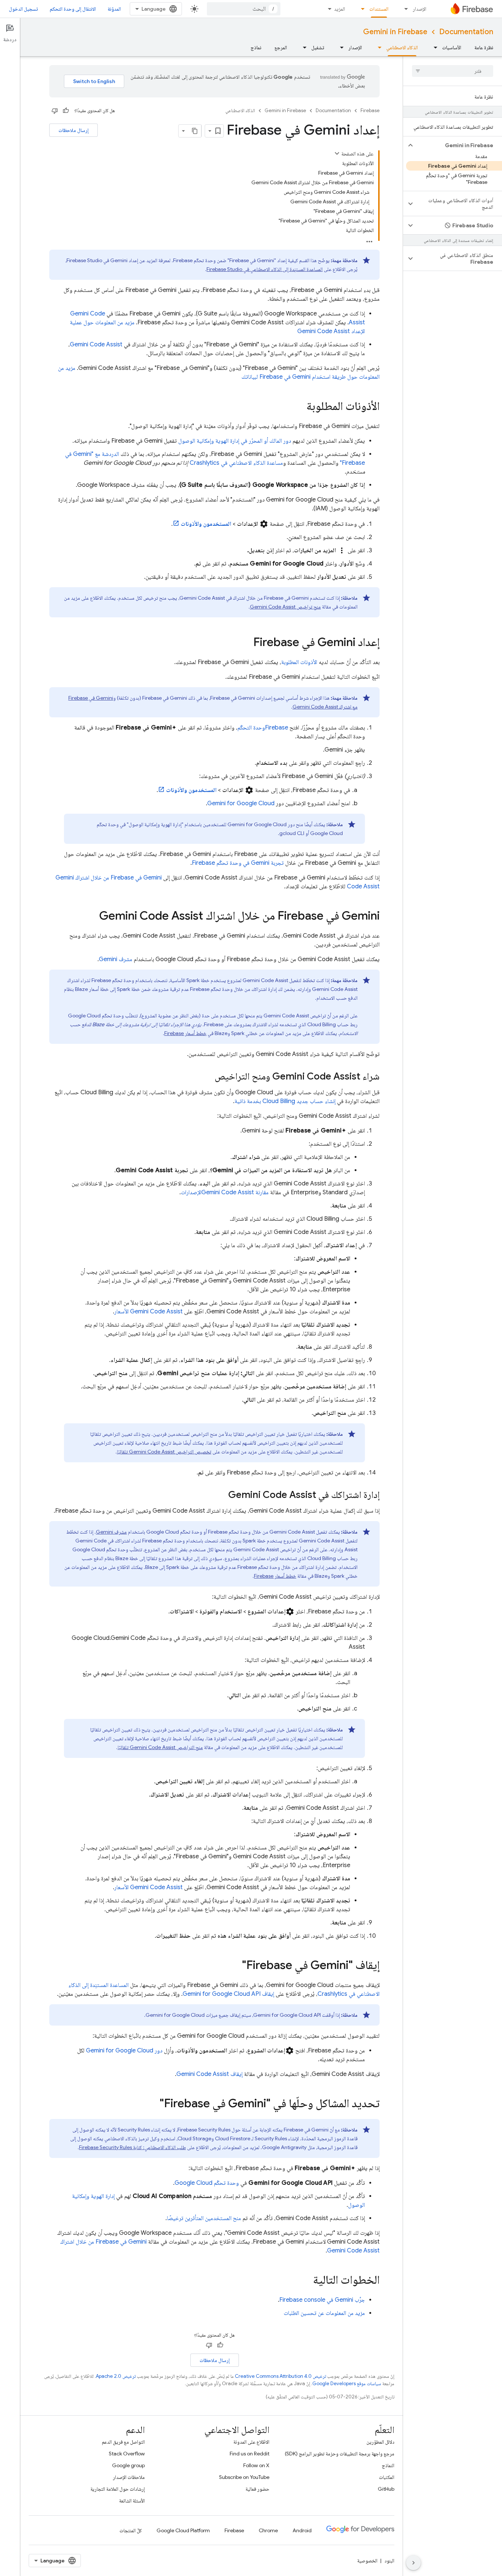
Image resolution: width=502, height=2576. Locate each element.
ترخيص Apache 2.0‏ (116, 2376)
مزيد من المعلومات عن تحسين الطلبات (324, 2313)
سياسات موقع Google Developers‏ (347, 2384)
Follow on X (256, 2465)
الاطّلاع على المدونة (251, 2442)
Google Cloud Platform (183, 2530)
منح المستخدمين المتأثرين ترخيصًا (204, 2218)
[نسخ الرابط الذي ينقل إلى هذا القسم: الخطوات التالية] (306, 2281)
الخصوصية (367, 2561)
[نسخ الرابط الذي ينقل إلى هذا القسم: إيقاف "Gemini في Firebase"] (234, 1966)
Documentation (466, 32)
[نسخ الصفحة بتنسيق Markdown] (195, 131)
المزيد (340, 9)
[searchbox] (453, 71)
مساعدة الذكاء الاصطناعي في (236, 463)
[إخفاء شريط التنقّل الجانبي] (413, 2563)
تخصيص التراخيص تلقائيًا (164, 1452)
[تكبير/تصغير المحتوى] (337, 153)
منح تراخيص (285, 607)
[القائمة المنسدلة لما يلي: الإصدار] (404, 9)
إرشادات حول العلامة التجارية (118, 2489)
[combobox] (244, 9)
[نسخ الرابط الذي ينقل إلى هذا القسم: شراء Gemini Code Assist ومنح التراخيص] (207, 1077)
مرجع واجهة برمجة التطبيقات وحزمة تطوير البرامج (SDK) (340, 2454)
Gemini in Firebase (395, 32)
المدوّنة (114, 9)
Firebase (370, 110)
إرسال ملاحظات (73, 130)
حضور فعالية (257, 2489)
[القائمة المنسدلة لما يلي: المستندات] (361, 9)
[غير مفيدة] (55, 111)
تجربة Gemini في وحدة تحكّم (238, 863)
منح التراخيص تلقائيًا (160, 1747)
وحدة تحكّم (207, 2183)
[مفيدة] (66, 111)
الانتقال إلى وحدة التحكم (73, 9)
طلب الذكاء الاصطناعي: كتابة (132, 2147)
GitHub (386, 2489)
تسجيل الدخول (23, 9)
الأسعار (148, 1312)
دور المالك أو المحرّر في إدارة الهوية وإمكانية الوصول (235, 441)
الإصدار (419, 9)
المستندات (379, 9)
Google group (128, 2465)
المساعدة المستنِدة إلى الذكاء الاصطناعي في (265, 269)
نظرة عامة (484, 47)
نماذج (256, 47)
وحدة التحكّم (263, 728)
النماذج (388, 2465)
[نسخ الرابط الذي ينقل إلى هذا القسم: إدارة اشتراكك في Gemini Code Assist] (221, 1495)
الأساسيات (452, 47)
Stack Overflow (127, 2454)
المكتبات (387, 2477)
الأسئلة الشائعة (132, 2501)
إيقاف (228, 1994)
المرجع (281, 47)
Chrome (268, 2530)
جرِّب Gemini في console (322, 2300)
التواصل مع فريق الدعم (123, 2442)
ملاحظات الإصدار (129, 2477)
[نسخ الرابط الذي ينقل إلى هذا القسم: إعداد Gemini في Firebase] (246, 643)
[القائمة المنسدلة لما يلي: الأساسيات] (433, 47)
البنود (389, 2561)
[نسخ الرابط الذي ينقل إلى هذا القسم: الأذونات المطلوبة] (299, 407)
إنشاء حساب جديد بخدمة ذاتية (285, 1101)
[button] (458, 145)
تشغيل (318, 47)
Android (302, 2530)
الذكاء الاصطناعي (402, 47)
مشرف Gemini (116, 959)
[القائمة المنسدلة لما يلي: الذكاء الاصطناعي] (377, 47)
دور (124, 2051)
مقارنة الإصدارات (225, 1192)
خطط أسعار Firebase (185, 1033)
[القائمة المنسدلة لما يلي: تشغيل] (302, 47)
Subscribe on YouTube (244, 2477)
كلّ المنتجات (131, 2530)
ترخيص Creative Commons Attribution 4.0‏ (280, 2376)
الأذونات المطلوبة (299, 662)
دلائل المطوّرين (380, 2442)
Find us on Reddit (250, 2454)
